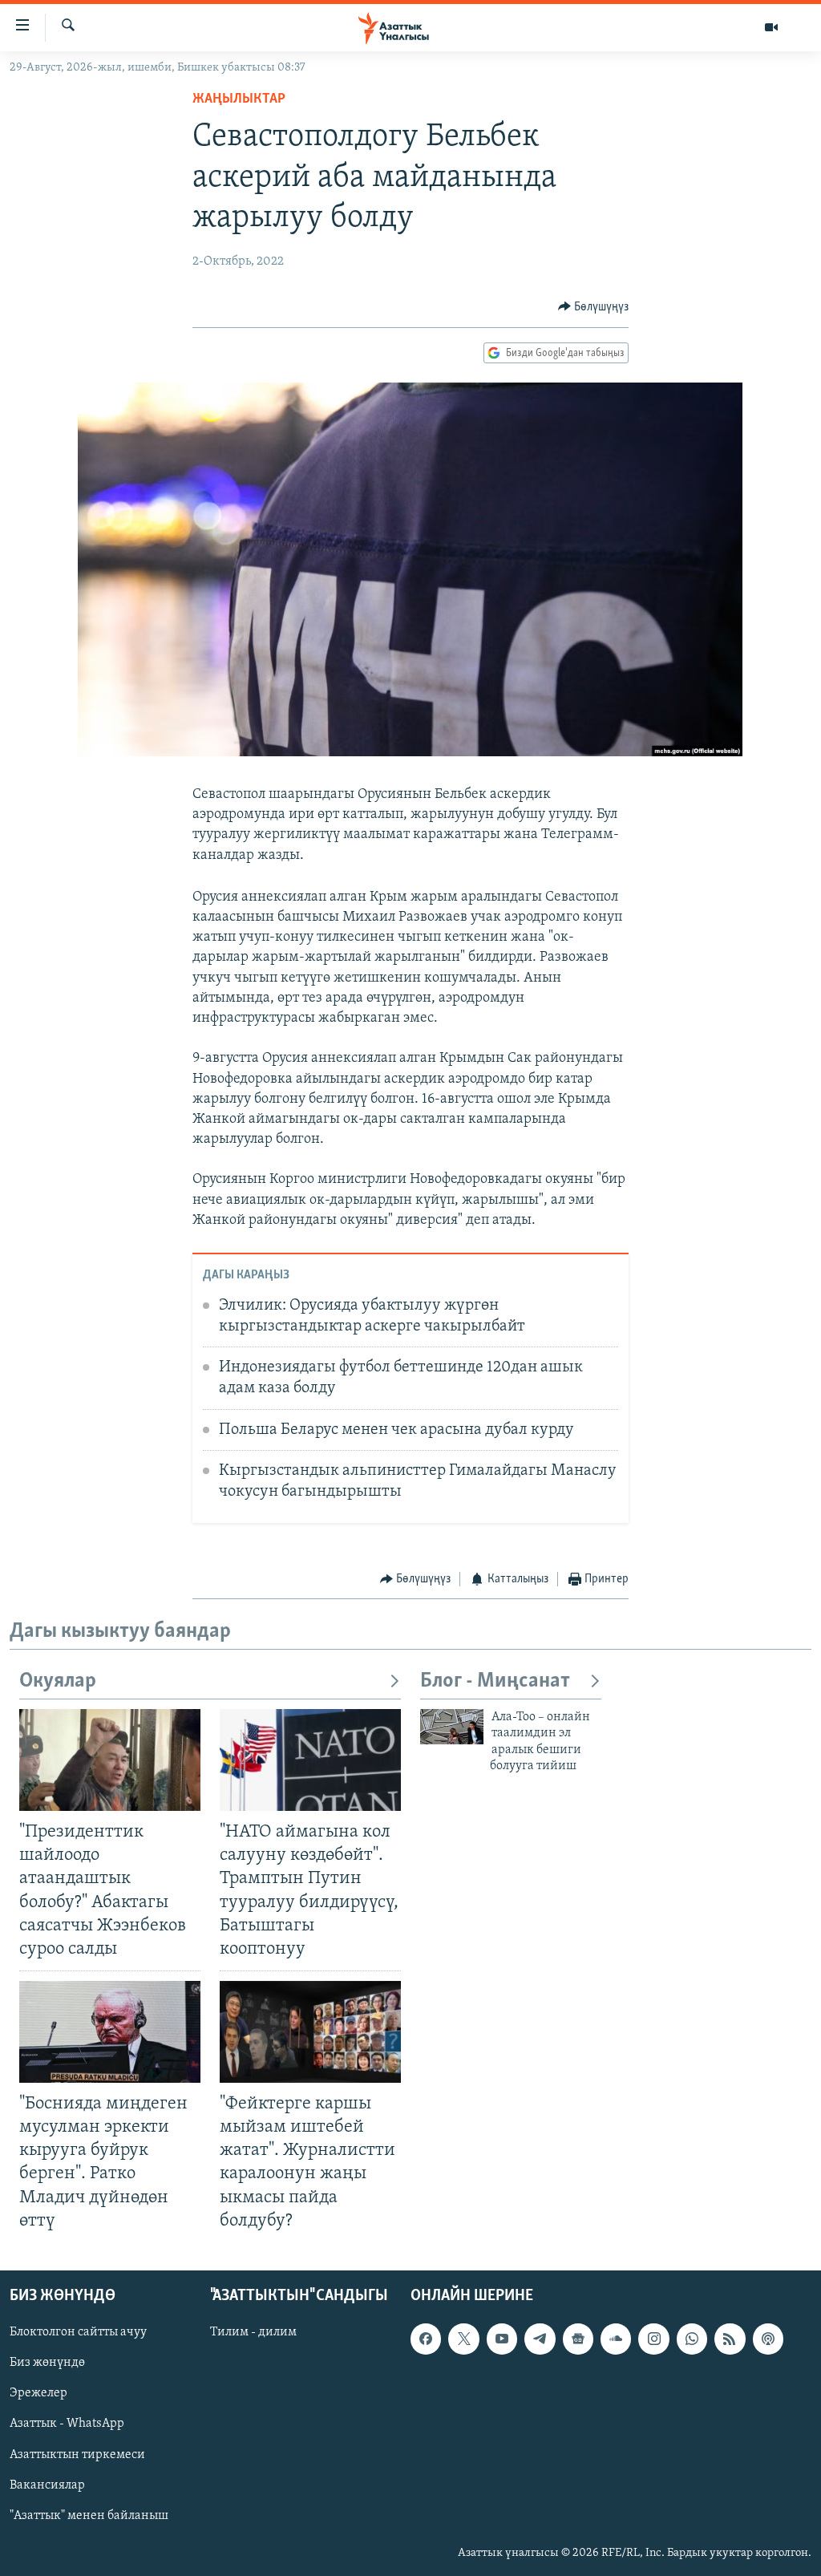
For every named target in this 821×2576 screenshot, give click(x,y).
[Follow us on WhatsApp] (692, 2339)
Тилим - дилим (253, 2332)
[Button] (594, 307)
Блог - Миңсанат (495, 1681)
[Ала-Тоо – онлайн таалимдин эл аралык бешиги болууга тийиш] (452, 1727)
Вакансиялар (47, 2485)
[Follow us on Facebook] (426, 2339)
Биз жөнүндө (47, 2363)
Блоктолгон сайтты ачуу (78, 2332)
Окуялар (58, 1681)
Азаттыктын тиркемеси (77, 2454)
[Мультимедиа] (771, 27)
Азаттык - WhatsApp (67, 2424)
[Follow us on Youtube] (502, 2339)
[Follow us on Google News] (578, 2339)
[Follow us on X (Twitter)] (463, 2339)
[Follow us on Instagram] (653, 2339)
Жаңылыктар (239, 99)
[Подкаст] (768, 2339)
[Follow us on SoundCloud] (616, 2339)
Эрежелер (38, 2393)
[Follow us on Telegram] (540, 2339)
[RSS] (730, 2339)
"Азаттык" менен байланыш (89, 2515)
